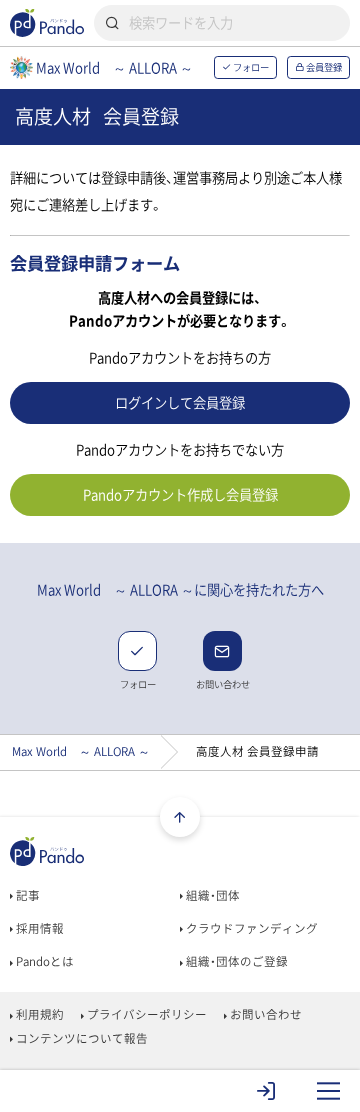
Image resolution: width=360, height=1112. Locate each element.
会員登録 (323, 67)
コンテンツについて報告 (80, 1038)
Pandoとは (43, 961)
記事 (26, 895)
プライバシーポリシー (145, 1014)
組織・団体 (211, 895)
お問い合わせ (264, 1014)
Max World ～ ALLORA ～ (81, 751)
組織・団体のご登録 (235, 961)
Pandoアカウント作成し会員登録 (180, 494)
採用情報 (38, 928)
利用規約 (38, 1014)
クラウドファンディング (250, 928)
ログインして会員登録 (180, 402)
